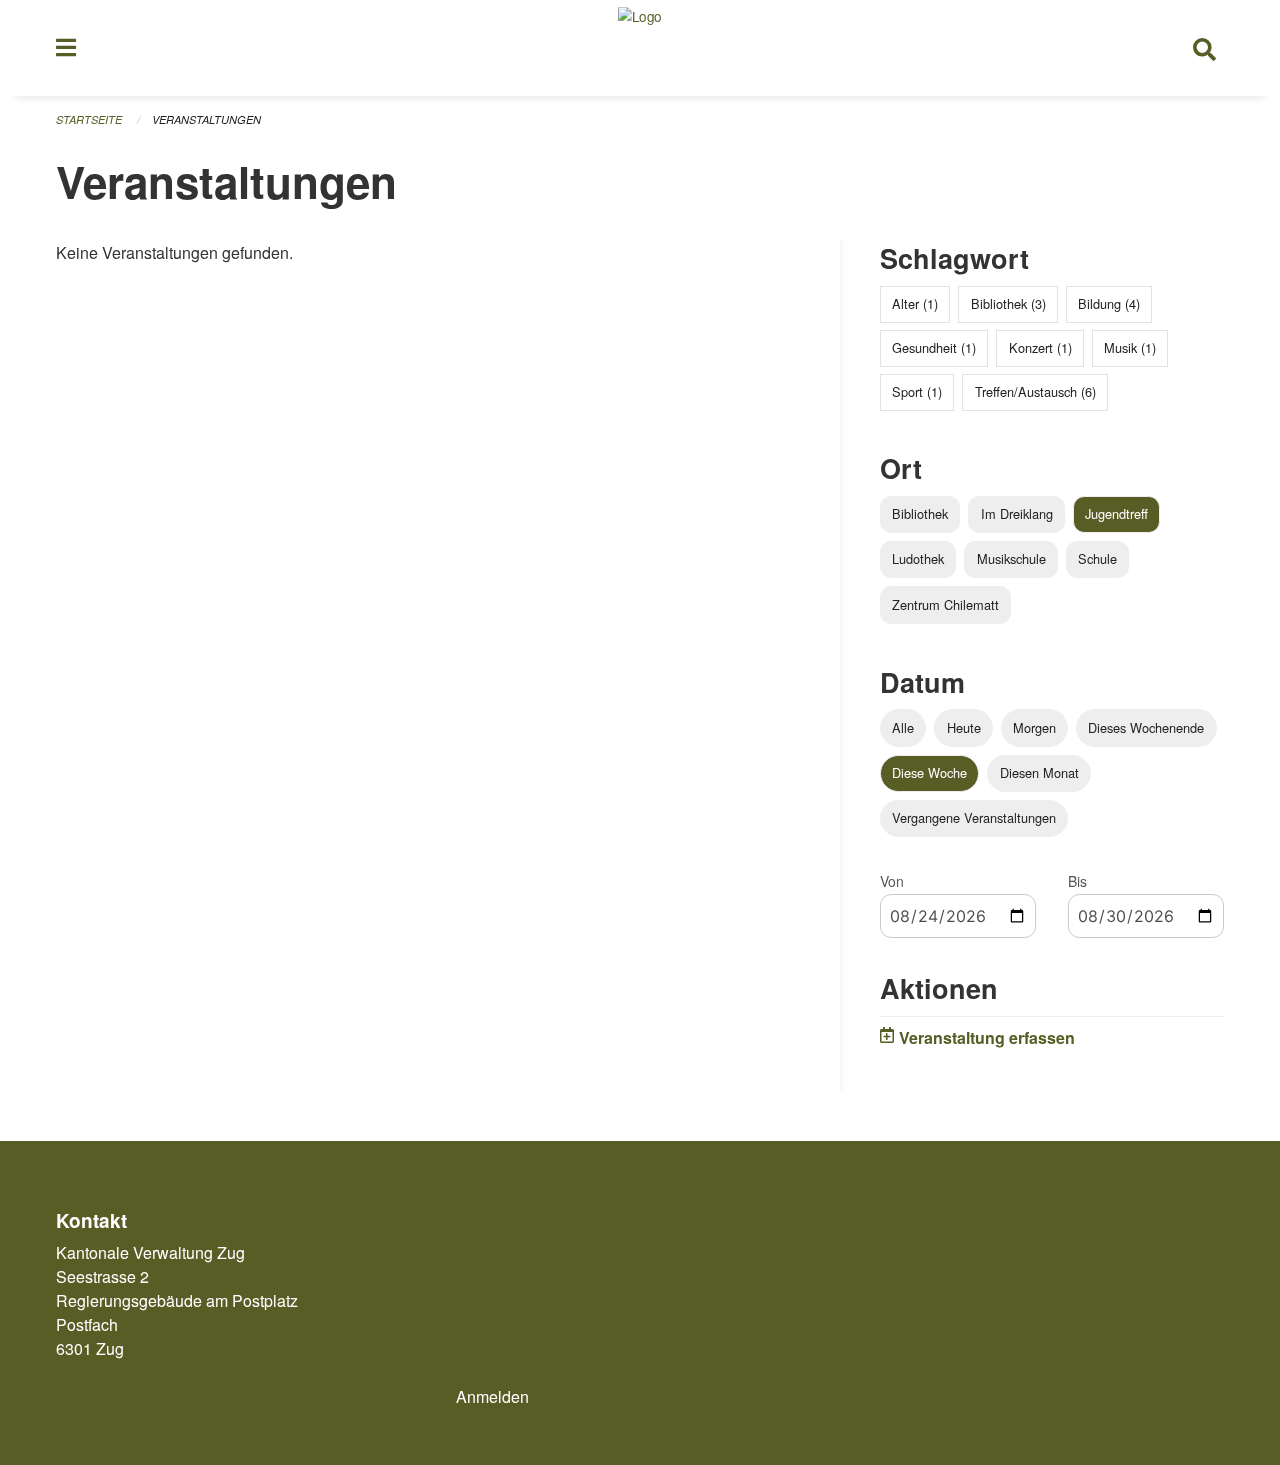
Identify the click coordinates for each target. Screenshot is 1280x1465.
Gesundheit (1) (934, 347)
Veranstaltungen (206, 119)
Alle (903, 727)
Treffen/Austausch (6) (1035, 391)
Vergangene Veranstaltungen (974, 817)
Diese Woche (929, 772)
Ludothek (918, 558)
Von (892, 881)
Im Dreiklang (1017, 513)
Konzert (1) (1040, 347)
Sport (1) (917, 391)
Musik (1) (1130, 347)
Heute (964, 727)
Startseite (89, 119)
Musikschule (1011, 558)
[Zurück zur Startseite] (640, 48)
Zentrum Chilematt (945, 604)
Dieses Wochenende (1146, 727)
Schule (1097, 558)
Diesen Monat (1039, 772)
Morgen (1034, 727)
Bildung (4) (1109, 303)
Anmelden (492, 1396)
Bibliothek (920, 513)
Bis (1077, 881)
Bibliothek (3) (1008, 303)
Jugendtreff (1116, 513)
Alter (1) (915, 303)
